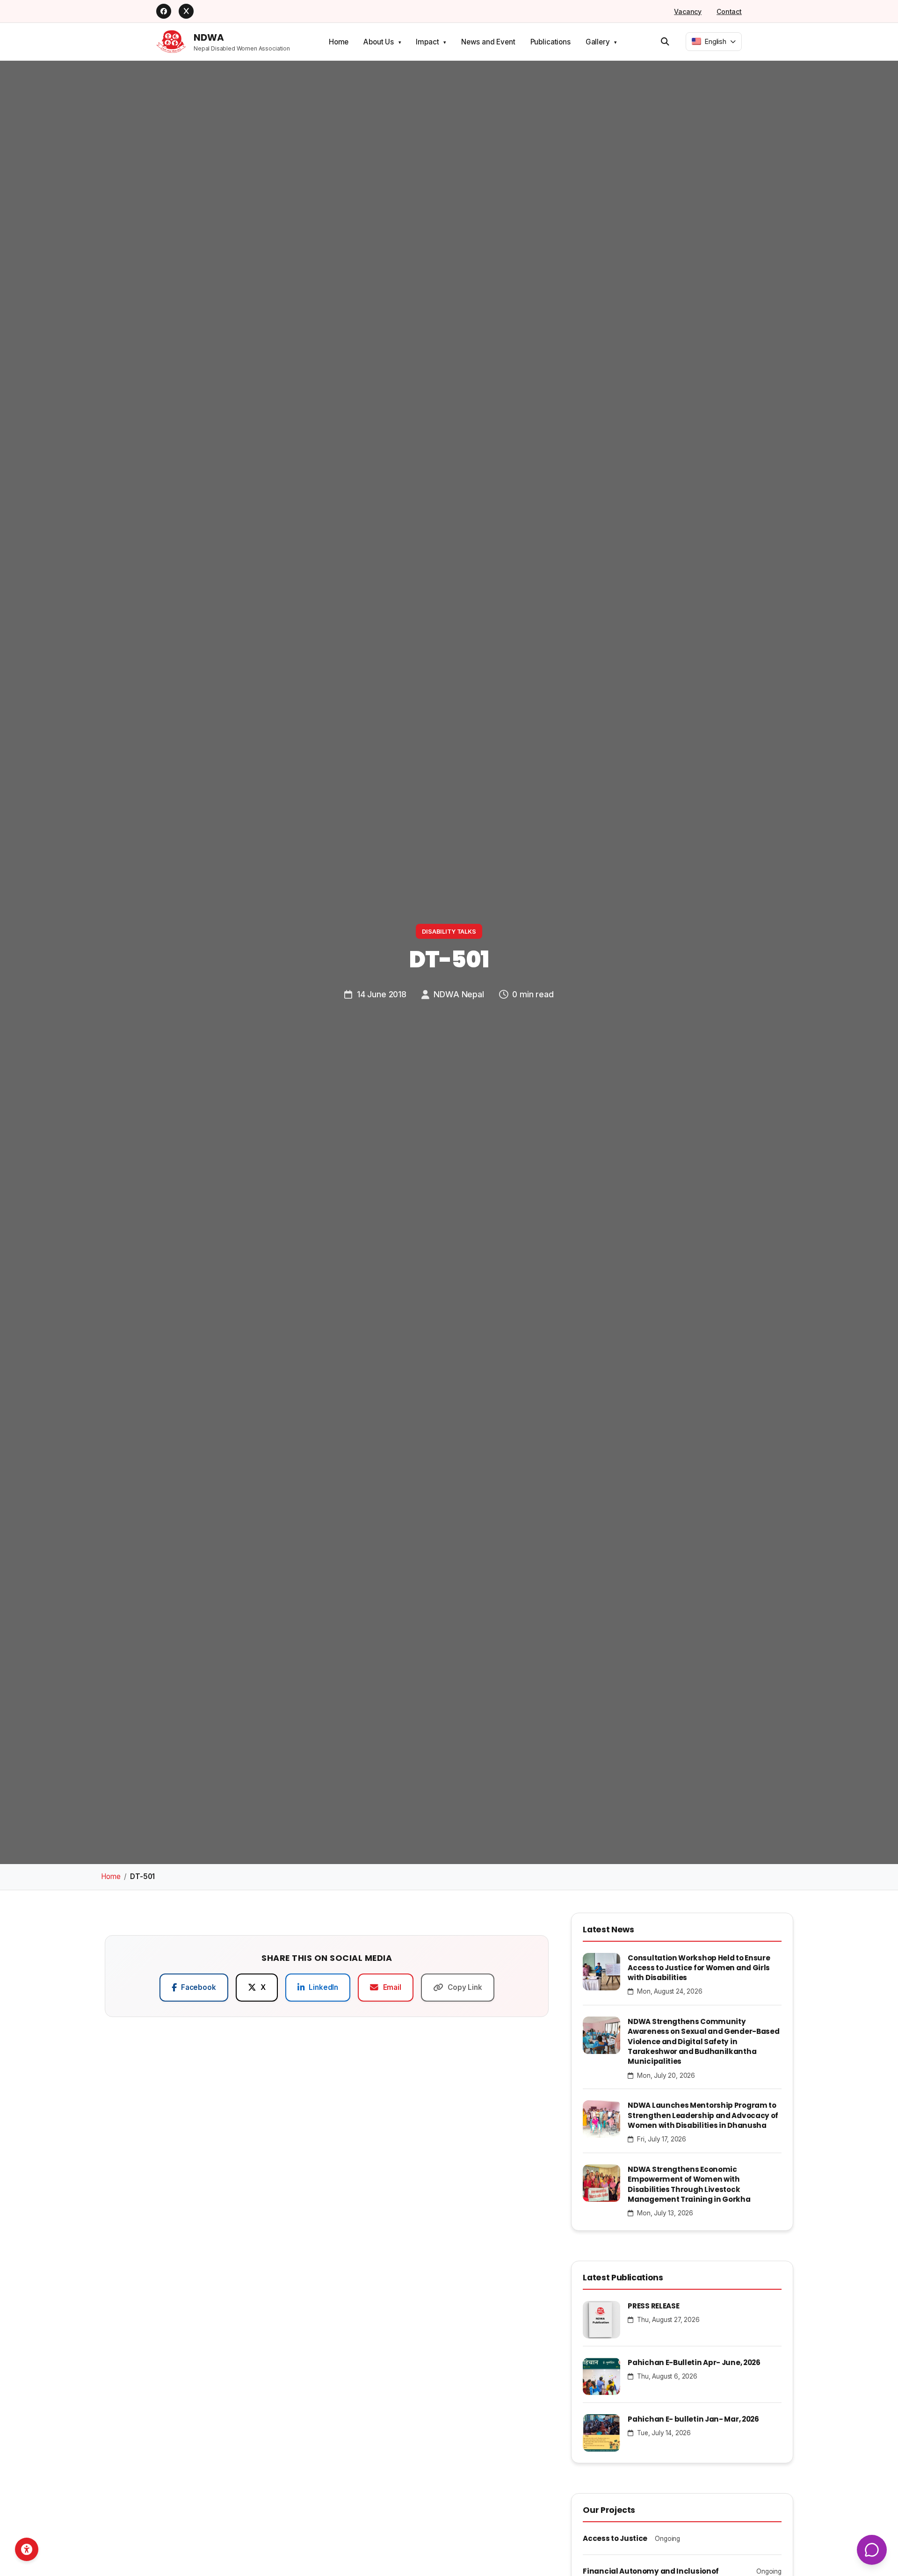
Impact (427, 42)
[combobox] (714, 42)
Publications (550, 42)
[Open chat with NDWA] (872, 2550)
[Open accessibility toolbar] (27, 2549)
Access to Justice (615, 2538)
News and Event (488, 42)
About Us (379, 42)
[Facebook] (164, 11)
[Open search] (665, 42)
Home (339, 42)
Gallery (598, 42)
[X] (186, 11)
